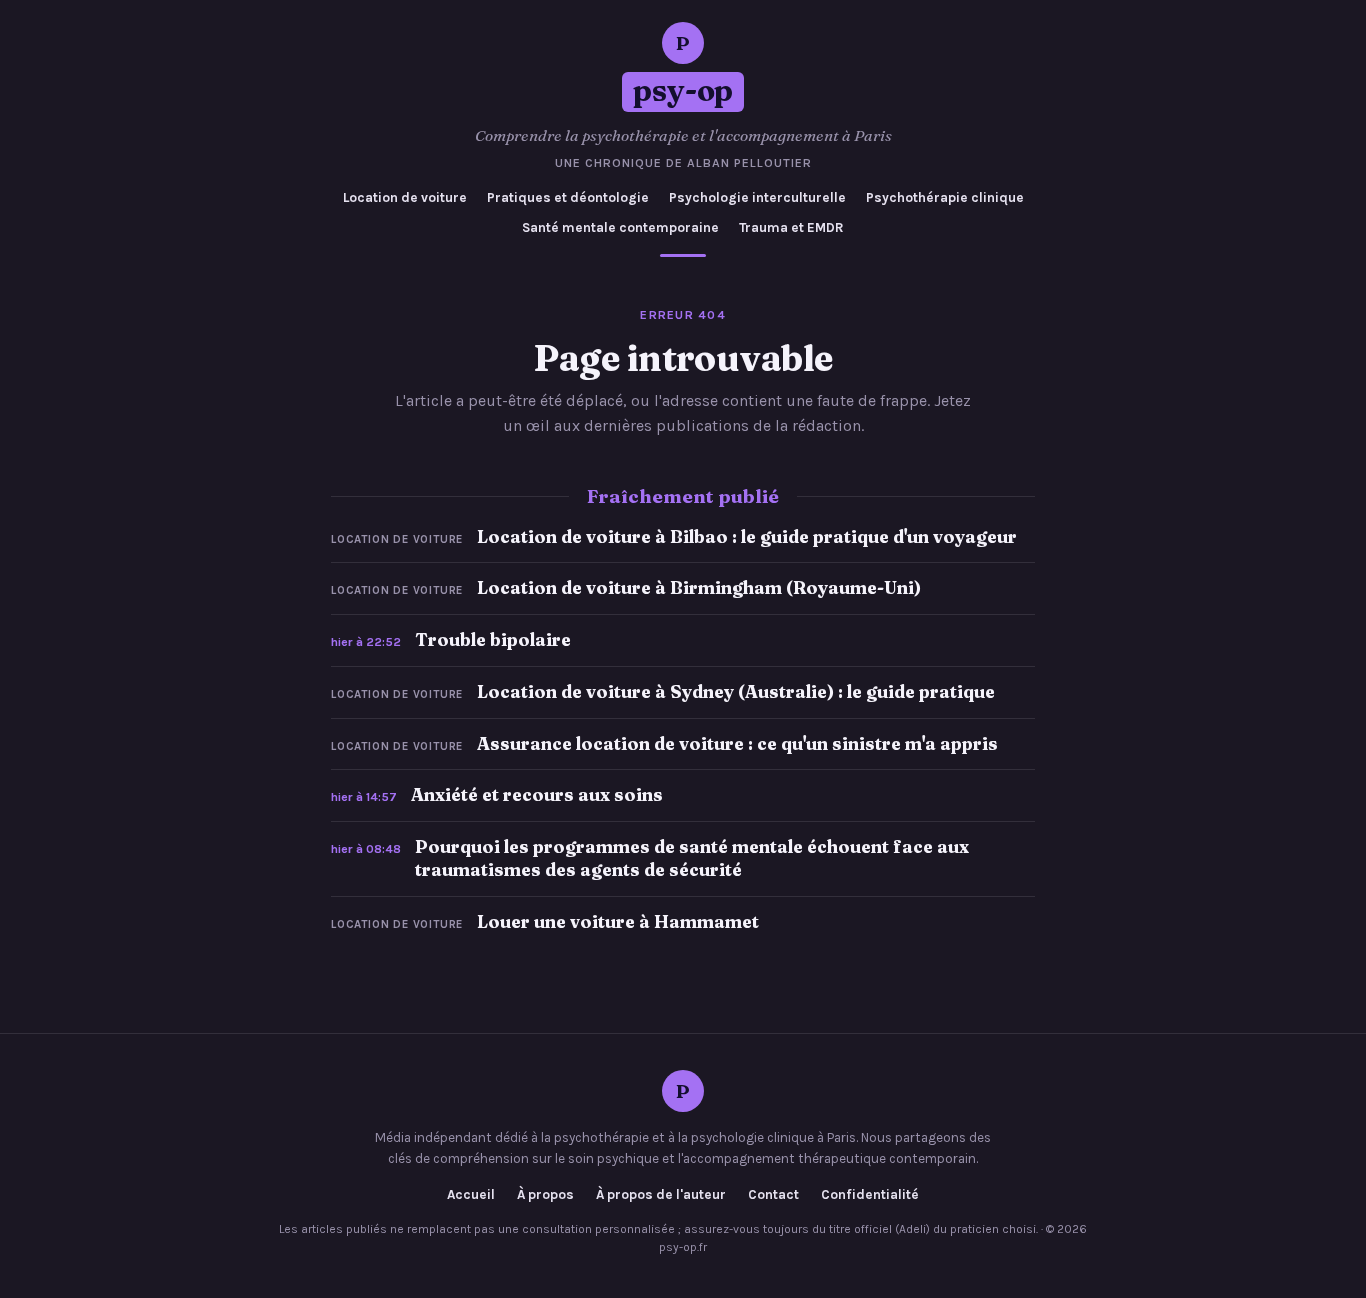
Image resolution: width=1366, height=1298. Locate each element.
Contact (773, 1195)
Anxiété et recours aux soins (537, 794)
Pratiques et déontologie (568, 197)
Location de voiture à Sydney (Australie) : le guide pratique (736, 691)
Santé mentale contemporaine (620, 227)
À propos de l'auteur (661, 1195)
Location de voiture (405, 197)
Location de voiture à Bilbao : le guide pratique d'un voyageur (747, 536)
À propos (545, 1195)
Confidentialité (870, 1195)
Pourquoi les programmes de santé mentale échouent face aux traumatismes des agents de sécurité (692, 858)
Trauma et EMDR (791, 227)
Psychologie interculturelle (757, 197)
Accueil (471, 1195)
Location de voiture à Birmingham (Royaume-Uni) (699, 587)
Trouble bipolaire (493, 639)
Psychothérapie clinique (945, 197)
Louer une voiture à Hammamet (618, 921)
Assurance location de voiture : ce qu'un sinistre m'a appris (737, 743)
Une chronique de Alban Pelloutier (683, 163)
